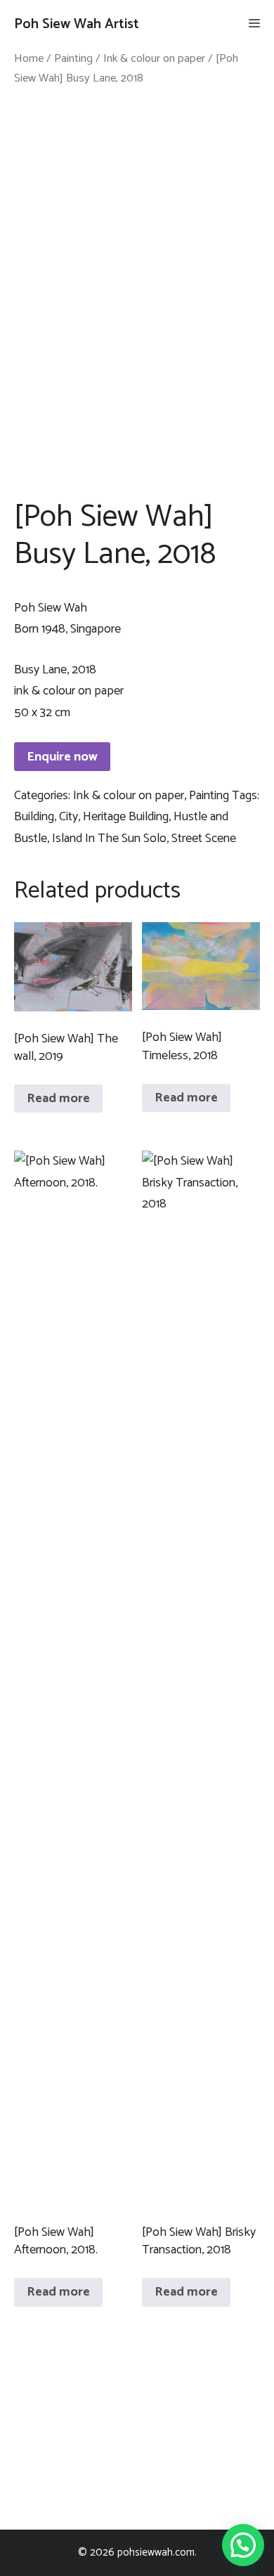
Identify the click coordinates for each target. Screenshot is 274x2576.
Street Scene (204, 839)
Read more (58, 1099)
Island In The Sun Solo (109, 839)
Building (34, 817)
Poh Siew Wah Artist (77, 24)
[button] (243, 2545)
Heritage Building (126, 817)
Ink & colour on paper (154, 59)
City (68, 817)
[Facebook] (134, 2426)
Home (29, 59)
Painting (73, 59)
